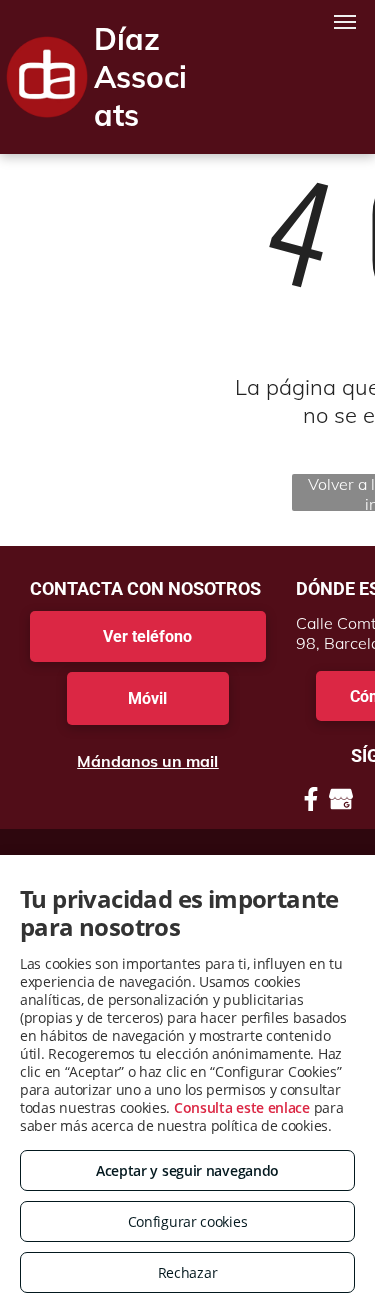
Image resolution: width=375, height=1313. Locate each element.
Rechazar (188, 1272)
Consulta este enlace (242, 1107)
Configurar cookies (188, 1221)
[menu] (345, 22)
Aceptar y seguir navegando (187, 1170)
